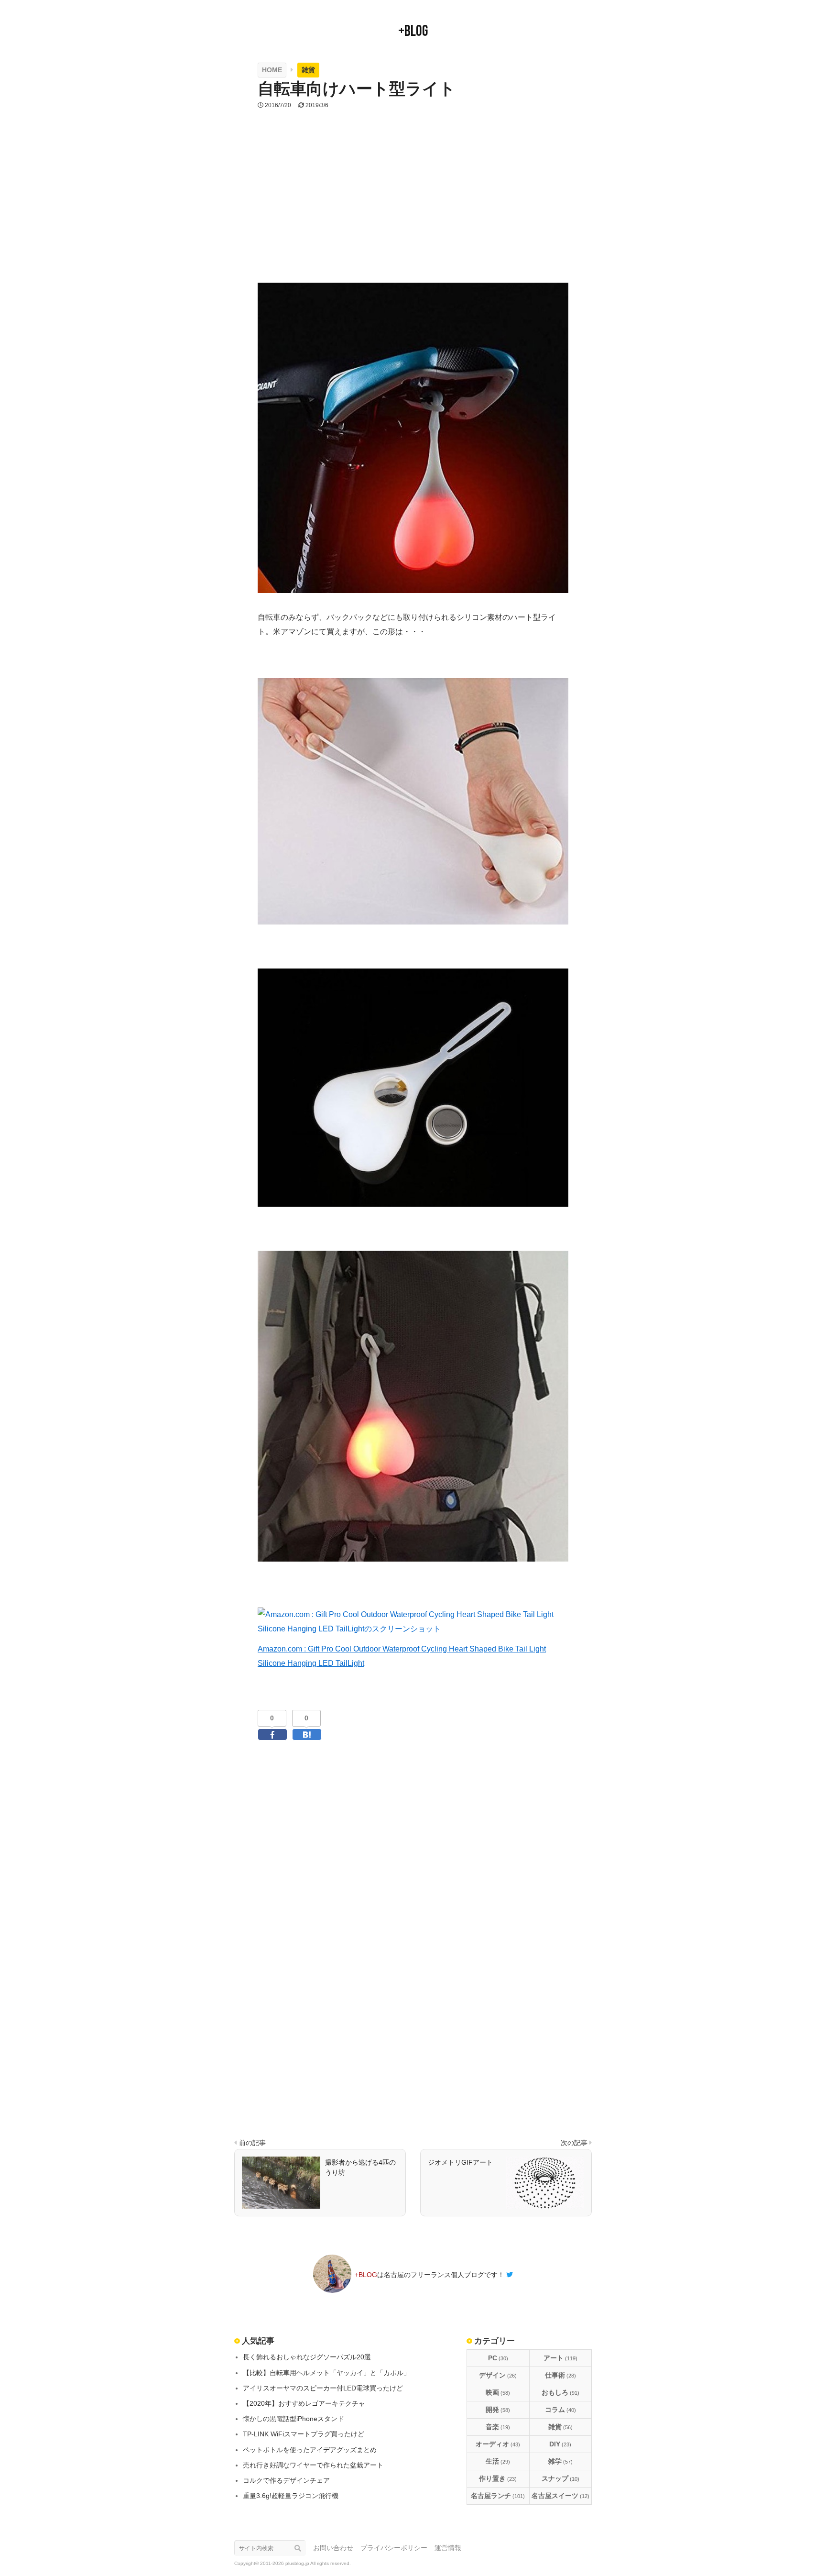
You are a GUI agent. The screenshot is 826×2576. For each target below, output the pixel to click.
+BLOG (413, 31)
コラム (560, 2410)
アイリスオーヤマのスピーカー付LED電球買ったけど (323, 2388)
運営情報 (448, 2548)
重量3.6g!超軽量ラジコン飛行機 (291, 2496)
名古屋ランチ (498, 2496)
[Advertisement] (413, 209)
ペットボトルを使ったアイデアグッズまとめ (310, 2450)
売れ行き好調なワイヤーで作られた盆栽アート (313, 2465)
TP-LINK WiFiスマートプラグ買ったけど (304, 2434)
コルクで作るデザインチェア (286, 2480)
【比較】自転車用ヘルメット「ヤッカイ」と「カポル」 (326, 2373)
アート (560, 2358)
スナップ (560, 2478)
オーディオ (498, 2444)
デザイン (498, 2375)
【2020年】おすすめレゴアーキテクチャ (304, 2403)
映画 (498, 2392)
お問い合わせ (333, 2548)
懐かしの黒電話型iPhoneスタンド (293, 2419)
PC (498, 2358)
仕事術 (560, 2375)
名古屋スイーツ (560, 2496)
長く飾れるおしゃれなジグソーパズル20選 (307, 2357)
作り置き (498, 2478)
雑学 (560, 2461)
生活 (498, 2461)
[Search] (300, 2548)
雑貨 (560, 2427)
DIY (560, 2444)
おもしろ (560, 2392)
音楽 (498, 2427)
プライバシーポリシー (394, 2548)
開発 (498, 2410)
